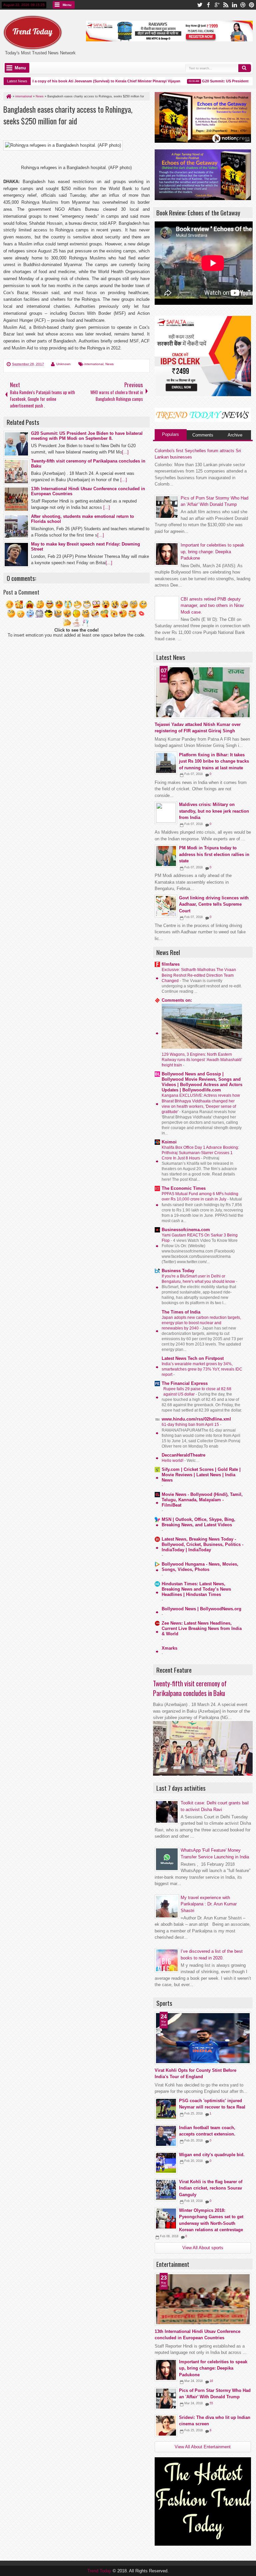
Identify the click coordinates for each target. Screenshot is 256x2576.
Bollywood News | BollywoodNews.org (201, 1609)
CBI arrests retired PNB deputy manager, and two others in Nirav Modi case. (212, 606)
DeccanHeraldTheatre (183, 1455)
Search (245, 68)
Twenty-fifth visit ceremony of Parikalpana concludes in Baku (190, 1688)
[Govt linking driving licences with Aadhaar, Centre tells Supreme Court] (166, 906)
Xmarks (169, 1648)
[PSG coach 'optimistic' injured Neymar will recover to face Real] (166, 2109)
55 (211, 2403)
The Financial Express (185, 1383)
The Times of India (181, 1312)
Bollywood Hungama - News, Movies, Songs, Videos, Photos (200, 1567)
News (109, 364)
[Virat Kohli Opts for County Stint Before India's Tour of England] (203, 2038)
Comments (203, 435)
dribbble (243, 5)
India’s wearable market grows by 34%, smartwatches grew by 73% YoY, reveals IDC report (202, 1369)
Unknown (63, 364)
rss (226, 5)
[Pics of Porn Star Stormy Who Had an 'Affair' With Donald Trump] (166, 2399)
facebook (208, 5)
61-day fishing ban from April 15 (191, 1425)
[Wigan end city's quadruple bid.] (166, 2163)
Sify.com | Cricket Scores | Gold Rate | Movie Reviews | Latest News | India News (201, 1475)
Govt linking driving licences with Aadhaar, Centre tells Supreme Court (214, 904)
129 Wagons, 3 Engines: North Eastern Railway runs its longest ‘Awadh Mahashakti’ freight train (202, 1060)
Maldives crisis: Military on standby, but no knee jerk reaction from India (214, 811)
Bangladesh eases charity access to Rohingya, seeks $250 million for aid (68, 115)
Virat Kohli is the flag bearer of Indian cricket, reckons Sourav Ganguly (211, 2188)
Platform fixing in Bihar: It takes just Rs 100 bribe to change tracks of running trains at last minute (214, 761)
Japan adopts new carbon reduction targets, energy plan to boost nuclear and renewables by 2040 (201, 1323)
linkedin (234, 5)
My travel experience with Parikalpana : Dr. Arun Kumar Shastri (209, 1904)
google (217, 5)
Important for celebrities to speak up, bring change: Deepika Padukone (212, 552)
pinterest (252, 5)
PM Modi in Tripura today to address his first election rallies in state (214, 854)
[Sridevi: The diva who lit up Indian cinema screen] (166, 2426)
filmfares (171, 964)
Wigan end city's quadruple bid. (212, 2155)
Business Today (178, 1271)
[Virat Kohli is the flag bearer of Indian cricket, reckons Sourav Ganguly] (166, 2190)
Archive (235, 435)
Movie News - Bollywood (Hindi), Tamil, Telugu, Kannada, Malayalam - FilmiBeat (202, 1500)
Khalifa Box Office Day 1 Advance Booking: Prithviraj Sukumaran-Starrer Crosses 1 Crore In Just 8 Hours (200, 1153)
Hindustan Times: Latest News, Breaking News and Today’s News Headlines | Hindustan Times (196, 1589)
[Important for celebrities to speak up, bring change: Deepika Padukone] (166, 2370)
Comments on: (177, 1000)
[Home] (8, 96)
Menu (67, 5)
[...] (125, 452)
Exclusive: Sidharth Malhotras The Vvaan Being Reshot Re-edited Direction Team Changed (199, 975)
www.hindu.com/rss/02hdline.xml (196, 1419)
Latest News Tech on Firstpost (193, 1358)
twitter (200, 5)
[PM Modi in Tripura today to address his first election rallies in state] (166, 856)
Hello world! (173, 1461)
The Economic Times (184, 1188)
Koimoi (169, 1142)
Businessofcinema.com (186, 1230)
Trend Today (100, 2571)
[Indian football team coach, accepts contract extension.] (166, 2136)
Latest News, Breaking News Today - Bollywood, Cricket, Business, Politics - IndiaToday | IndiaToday (202, 1544)
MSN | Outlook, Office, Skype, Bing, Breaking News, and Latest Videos (198, 1522)
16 (211, 2381)
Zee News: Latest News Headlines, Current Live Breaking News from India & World (202, 1628)
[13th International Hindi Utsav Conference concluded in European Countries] (203, 2299)
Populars (170, 434)
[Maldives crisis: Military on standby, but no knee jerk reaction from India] (166, 813)
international (94, 364)
